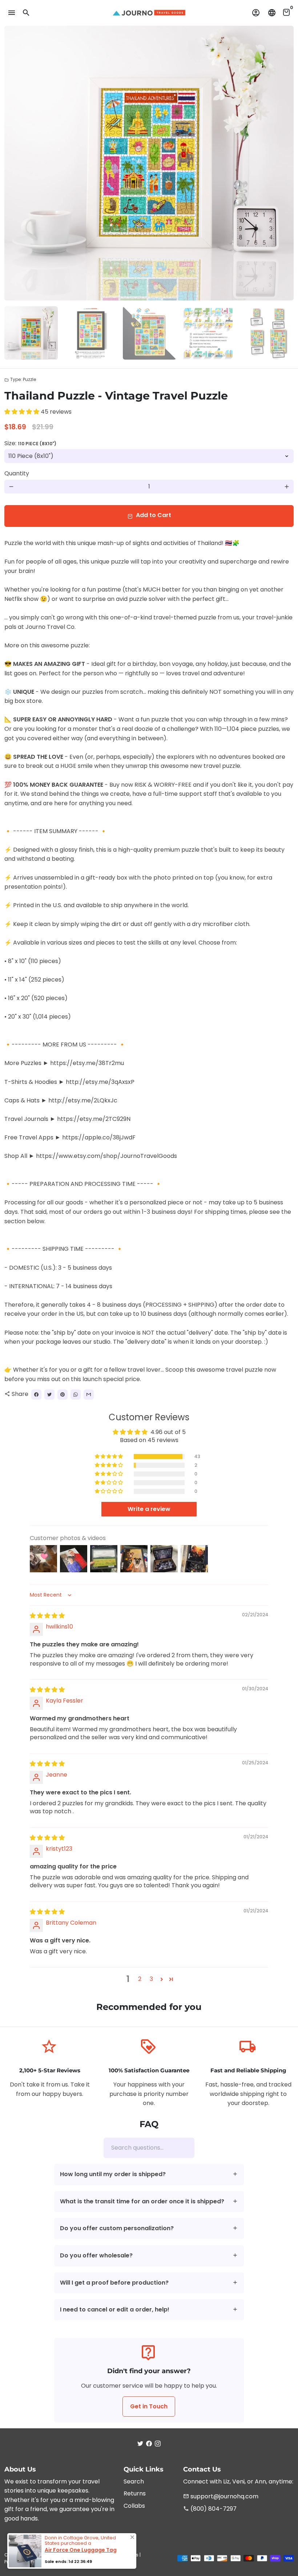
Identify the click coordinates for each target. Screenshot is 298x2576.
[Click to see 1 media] (31, 333)
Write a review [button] (149, 1509)
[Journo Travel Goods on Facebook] (149, 2444)
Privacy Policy (19, 2562)
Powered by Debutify (106, 2562)
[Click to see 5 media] (268, 333)
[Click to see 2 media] (90, 333)
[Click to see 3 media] (150, 333)
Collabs (134, 2506)
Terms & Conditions (116, 2555)
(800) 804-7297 (210, 2509)
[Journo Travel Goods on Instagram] (158, 2444)
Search (134, 2481)
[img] (47, 1616)
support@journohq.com (221, 2496)
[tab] (149, 2174)
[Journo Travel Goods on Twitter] (140, 2444)
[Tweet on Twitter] (49, 1395)
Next (284, 163)
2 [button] (140, 1979)
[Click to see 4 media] (209, 333)
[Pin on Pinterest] (63, 1395)
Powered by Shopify (59, 2562)
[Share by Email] (89, 1395)
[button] (23, 412)
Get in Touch (149, 2406)
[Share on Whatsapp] (76, 1395)
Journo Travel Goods (68, 2555)
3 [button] (151, 1979)
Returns (135, 2493)
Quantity (17, 473)
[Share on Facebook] (36, 1395)
